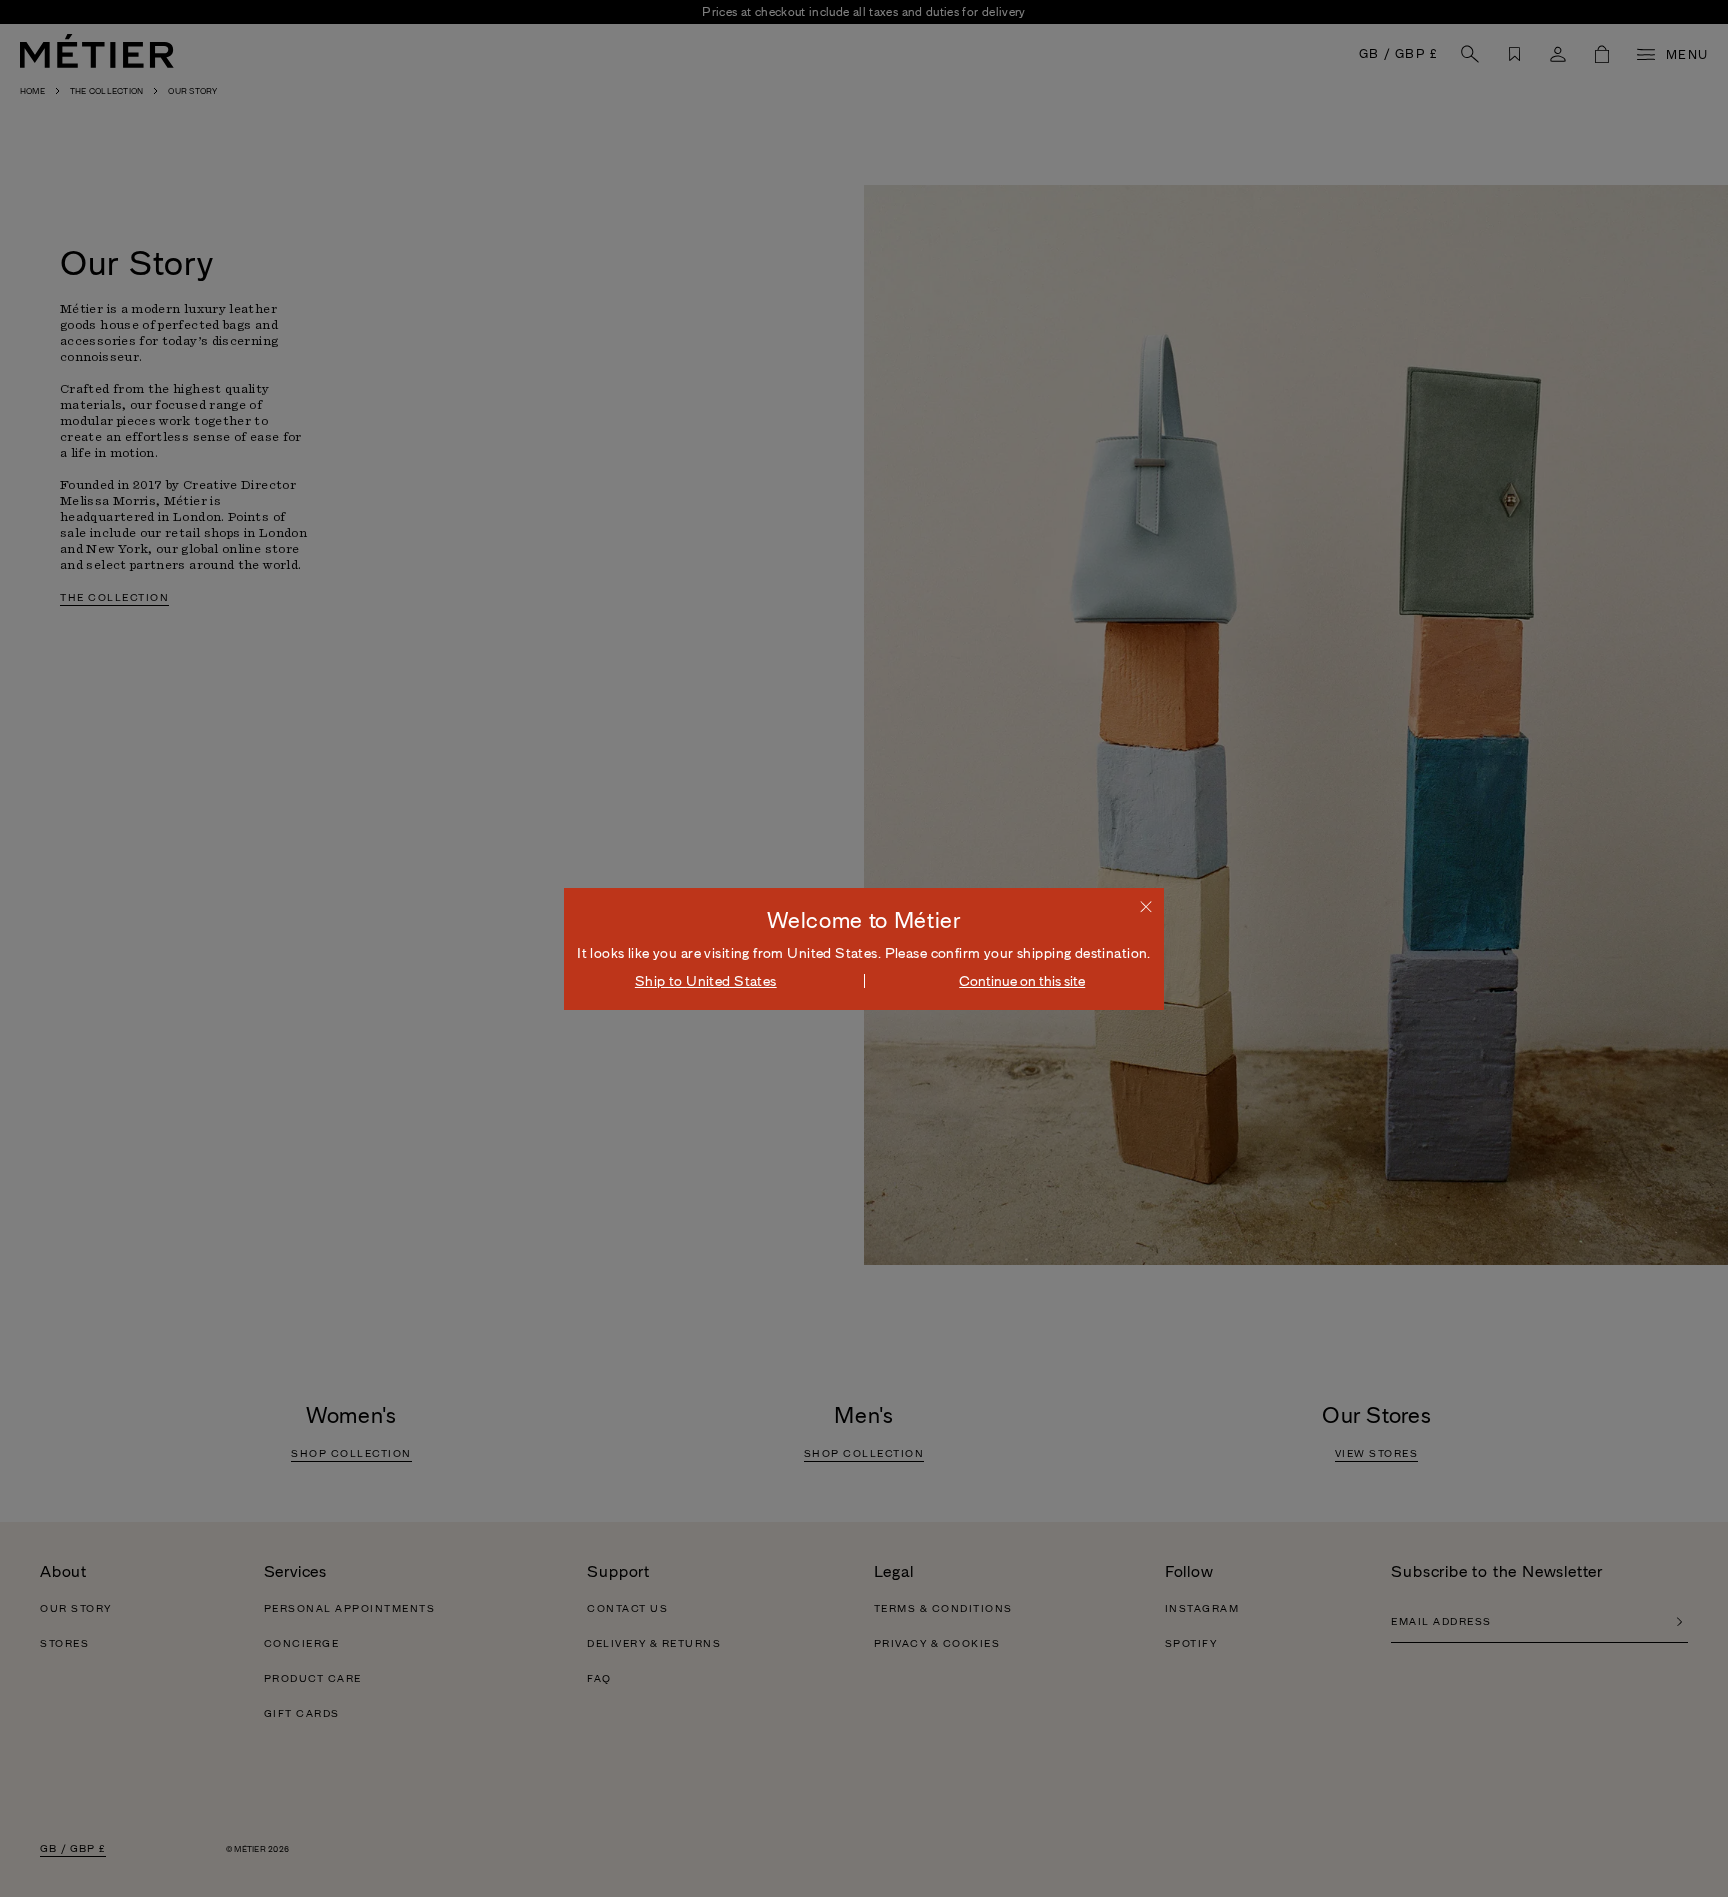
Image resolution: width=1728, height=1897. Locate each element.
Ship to (706, 981)
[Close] (1146, 906)
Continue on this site (1022, 981)
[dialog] (864, 949)
